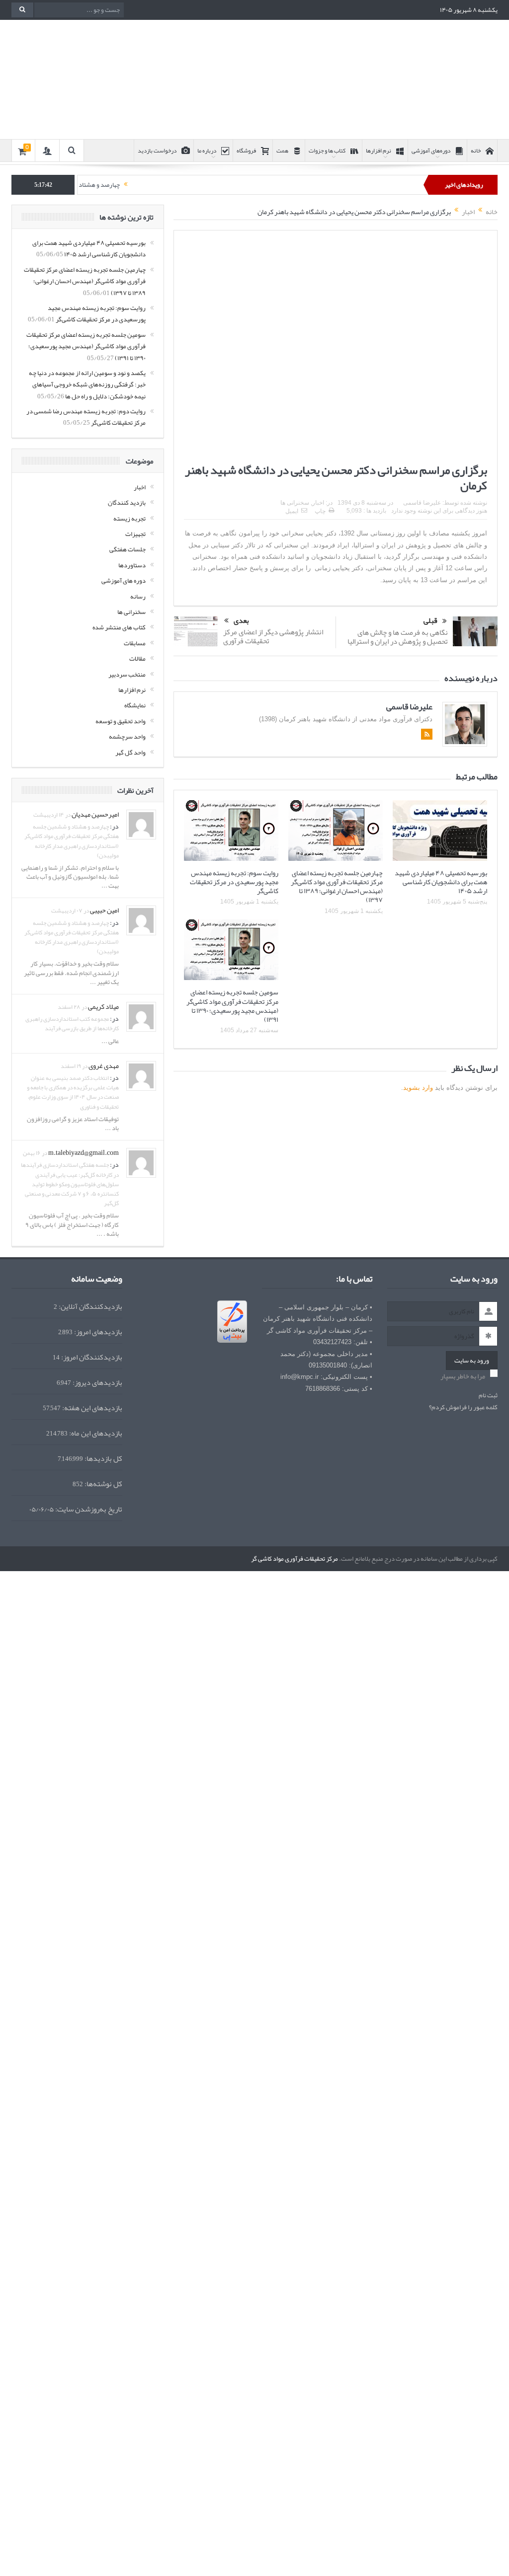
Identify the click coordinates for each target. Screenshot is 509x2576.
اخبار (140, 487)
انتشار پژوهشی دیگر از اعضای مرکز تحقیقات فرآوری (273, 636)
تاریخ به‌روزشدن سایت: (88, 1509)
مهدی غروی (104, 1065)
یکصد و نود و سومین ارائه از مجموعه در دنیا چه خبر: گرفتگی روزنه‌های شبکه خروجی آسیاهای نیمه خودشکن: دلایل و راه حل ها (87, 385)
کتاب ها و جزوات (327, 151)
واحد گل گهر (130, 753)
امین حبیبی (104, 910)
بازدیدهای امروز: (97, 1332)
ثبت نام (488, 1396)
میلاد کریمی (103, 1006)
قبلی (430, 621)
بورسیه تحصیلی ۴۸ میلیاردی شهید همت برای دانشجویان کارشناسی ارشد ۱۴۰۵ (441, 882)
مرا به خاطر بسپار (463, 1376)
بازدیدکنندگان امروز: (91, 1357)
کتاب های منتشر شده (119, 627)
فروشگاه (246, 151)
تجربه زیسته (129, 519)
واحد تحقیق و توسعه (121, 721)
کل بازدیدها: (103, 1459)
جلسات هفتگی (127, 549)
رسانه (138, 597)
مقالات (137, 659)
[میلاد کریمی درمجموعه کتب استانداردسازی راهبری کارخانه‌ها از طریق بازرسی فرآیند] (141, 1019)
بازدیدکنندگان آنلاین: (90, 1307)
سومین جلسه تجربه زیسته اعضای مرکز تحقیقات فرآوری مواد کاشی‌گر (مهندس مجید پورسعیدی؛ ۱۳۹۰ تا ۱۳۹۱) (232, 1006)
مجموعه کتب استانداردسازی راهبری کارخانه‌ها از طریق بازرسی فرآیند (72, 1023)
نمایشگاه (135, 705)
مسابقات (135, 643)
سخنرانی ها (131, 612)
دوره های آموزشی (124, 581)
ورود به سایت (472, 1361)
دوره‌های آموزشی (431, 151)
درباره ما (207, 151)
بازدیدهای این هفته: (91, 1408)
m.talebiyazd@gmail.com (84, 1152)
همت (282, 151)
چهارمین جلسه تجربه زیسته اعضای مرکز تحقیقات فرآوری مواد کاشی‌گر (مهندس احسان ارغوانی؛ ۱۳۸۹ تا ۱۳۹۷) (337, 886)
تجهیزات (135, 534)
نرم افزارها (379, 151)
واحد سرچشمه (127, 737)
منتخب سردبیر (127, 675)
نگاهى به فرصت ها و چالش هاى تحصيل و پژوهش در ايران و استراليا (398, 637)
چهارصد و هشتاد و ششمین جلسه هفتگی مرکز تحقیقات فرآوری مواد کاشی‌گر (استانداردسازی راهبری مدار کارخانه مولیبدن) (72, 841)
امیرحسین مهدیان (95, 814)
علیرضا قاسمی (409, 706)
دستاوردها (132, 565)
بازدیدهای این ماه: (95, 1433)
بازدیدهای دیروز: (97, 1383)
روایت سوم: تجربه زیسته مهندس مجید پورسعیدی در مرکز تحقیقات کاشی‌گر (234, 882)
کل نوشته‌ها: (103, 1484)
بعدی (241, 621)
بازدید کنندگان (127, 503)
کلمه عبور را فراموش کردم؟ (463, 1407)
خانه (476, 151)
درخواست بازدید (157, 151)
